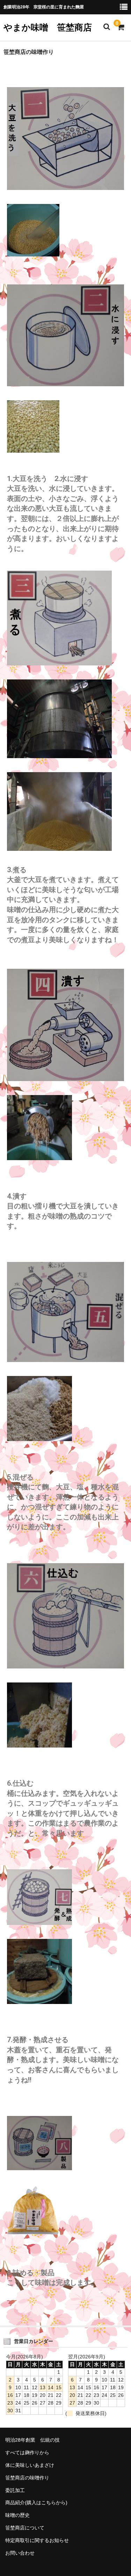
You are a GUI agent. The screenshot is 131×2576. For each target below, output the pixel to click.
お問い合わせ (20, 2553)
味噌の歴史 (17, 2515)
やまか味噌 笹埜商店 (48, 27)
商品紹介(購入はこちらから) (36, 2503)
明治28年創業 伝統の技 (32, 2440)
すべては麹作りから (27, 2453)
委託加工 (15, 2490)
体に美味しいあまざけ (30, 2465)
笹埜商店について (25, 2528)
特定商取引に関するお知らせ (37, 2540)
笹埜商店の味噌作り (27, 2478)
